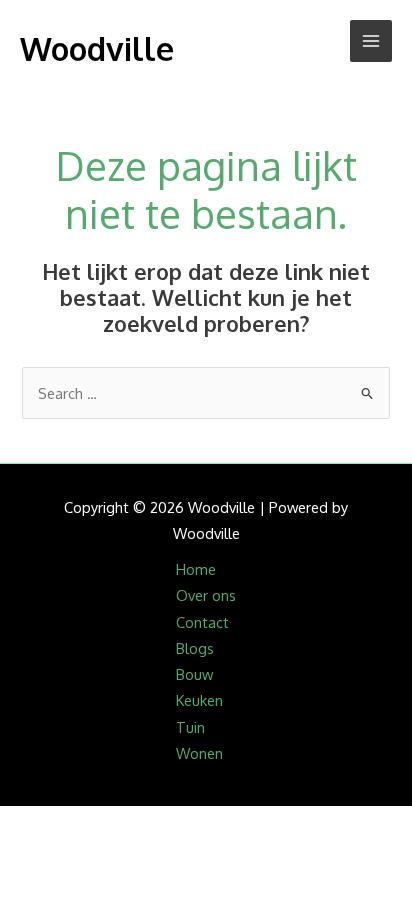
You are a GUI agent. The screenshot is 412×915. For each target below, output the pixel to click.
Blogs (195, 648)
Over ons (206, 595)
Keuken (199, 700)
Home (196, 569)
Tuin (190, 727)
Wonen (199, 753)
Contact (202, 622)
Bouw (194, 674)
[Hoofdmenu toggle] (371, 41)
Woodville (97, 48)
